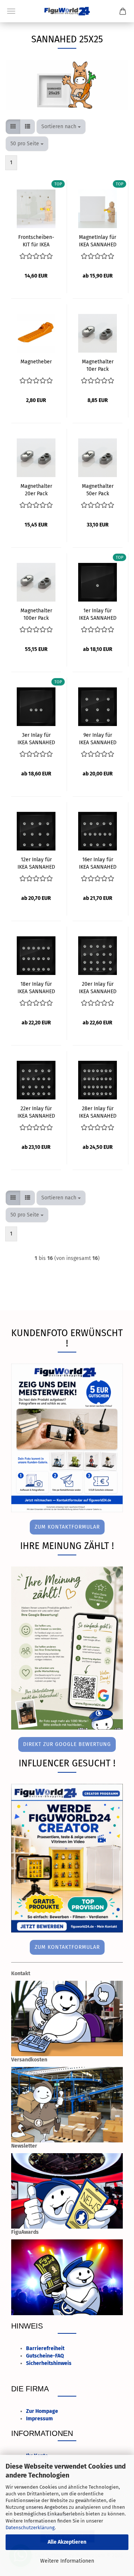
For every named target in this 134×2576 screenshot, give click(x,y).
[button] (13, 127)
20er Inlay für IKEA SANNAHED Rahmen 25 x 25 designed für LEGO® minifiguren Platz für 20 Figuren (98, 987)
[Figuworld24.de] (67, 11)
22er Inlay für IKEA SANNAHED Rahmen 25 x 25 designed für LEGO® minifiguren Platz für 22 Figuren (36, 1112)
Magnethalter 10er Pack (98, 365)
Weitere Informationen (67, 2561)
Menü (11, 11)
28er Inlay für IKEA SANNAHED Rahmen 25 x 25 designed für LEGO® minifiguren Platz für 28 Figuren (98, 1112)
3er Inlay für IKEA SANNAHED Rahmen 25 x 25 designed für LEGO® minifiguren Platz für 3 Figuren (36, 738)
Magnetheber (36, 362)
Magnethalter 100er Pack (36, 614)
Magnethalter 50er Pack (98, 489)
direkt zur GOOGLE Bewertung (67, 1744)
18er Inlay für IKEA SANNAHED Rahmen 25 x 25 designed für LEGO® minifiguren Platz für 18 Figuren (36, 987)
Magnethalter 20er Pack (36, 489)
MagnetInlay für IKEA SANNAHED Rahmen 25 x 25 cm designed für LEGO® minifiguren (98, 240)
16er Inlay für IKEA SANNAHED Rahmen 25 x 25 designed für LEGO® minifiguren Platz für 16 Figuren (98, 863)
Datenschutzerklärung (30, 2528)
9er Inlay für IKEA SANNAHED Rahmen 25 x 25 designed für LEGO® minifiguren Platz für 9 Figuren (98, 738)
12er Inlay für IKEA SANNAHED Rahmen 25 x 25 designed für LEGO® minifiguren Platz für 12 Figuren (36, 863)
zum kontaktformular (67, 1527)
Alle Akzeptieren (67, 2542)
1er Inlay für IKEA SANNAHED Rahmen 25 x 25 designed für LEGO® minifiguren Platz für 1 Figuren (98, 614)
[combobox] (61, 127)
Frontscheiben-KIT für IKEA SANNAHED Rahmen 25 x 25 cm (36, 240)
